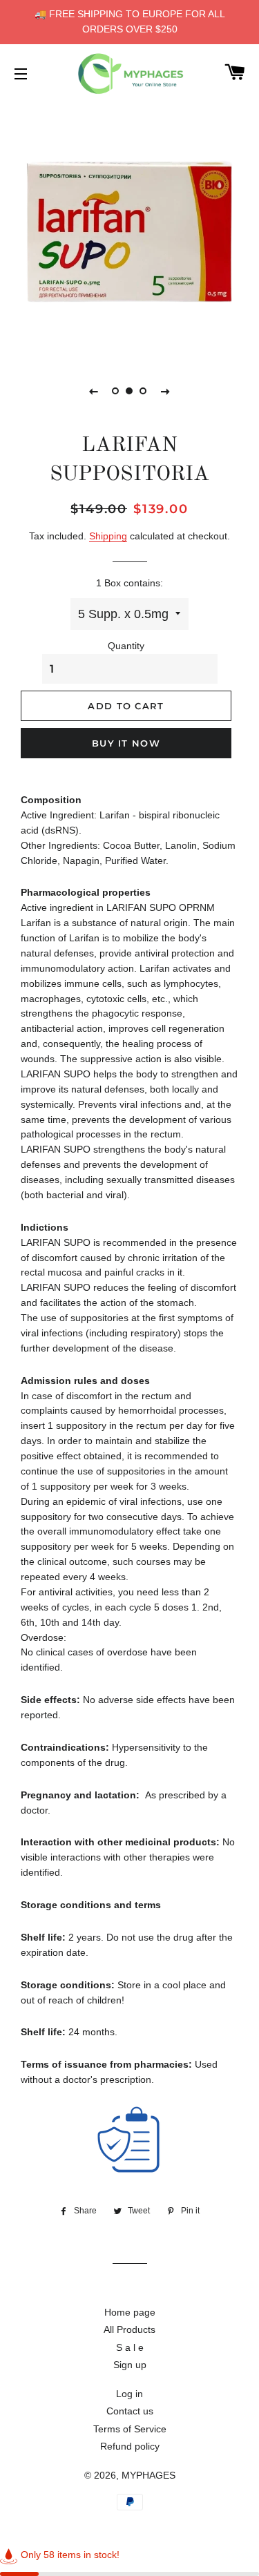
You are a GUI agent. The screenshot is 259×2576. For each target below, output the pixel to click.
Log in (129, 2394)
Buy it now (126, 743)
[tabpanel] (129, 229)
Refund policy (130, 2446)
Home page (130, 2312)
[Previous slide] (94, 391)
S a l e (130, 2347)
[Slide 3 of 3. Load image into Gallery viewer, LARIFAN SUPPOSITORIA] (144, 391)
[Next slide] (166, 391)
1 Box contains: (129, 583)
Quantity (126, 646)
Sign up (130, 2365)
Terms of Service (130, 2429)
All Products (129, 2329)
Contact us (130, 2411)
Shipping (108, 536)
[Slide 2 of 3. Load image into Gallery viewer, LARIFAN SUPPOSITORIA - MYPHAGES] (130, 391)
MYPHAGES (148, 2475)
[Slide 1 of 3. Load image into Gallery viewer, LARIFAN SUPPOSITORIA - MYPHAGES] (116, 391)
